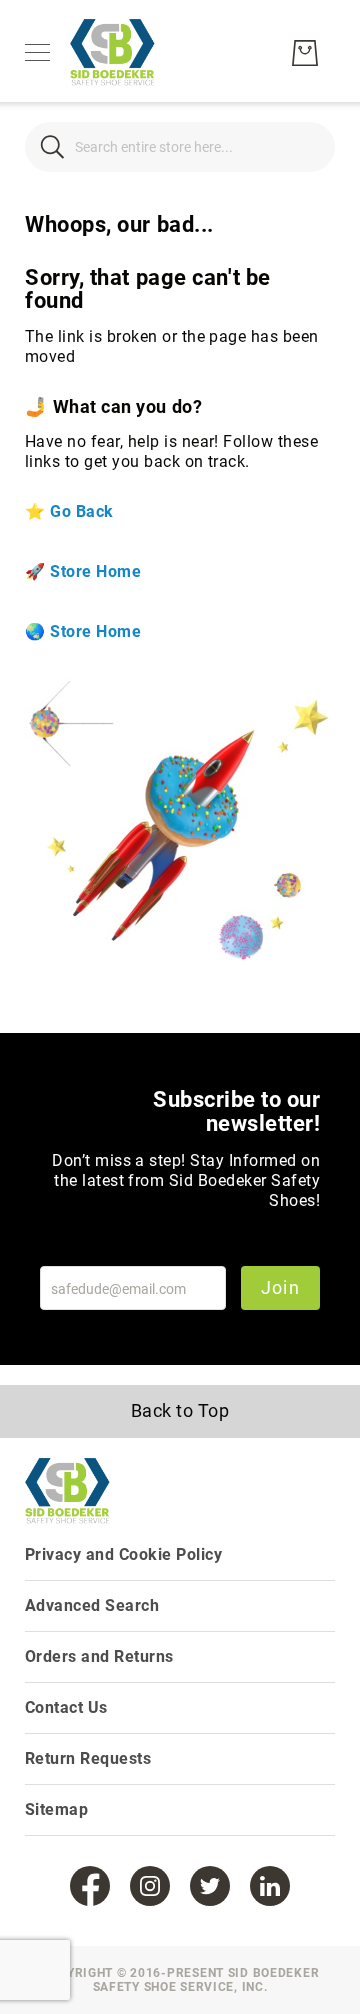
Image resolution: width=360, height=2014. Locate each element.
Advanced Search (92, 1605)
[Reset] (307, 146)
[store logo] (112, 53)
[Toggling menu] (37, 52)
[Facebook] (90, 1886)
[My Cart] (305, 53)
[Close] (52, 146)
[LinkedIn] (270, 1886)
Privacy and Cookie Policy (123, 1554)
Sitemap (56, 1809)
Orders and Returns (99, 1656)
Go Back (81, 511)
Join (280, 1287)
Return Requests (88, 1758)
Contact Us (66, 1707)
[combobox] (180, 147)
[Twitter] (210, 1886)
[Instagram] (150, 1886)
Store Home (95, 571)
